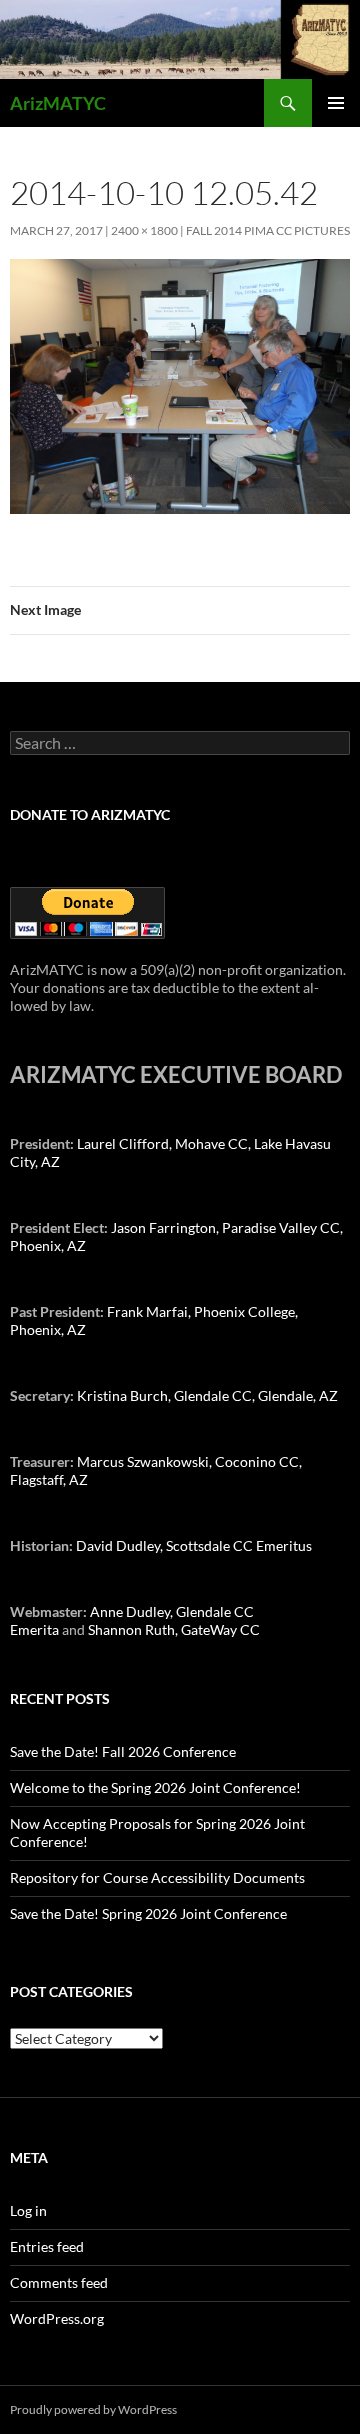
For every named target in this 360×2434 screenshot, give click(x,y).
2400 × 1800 (144, 230)
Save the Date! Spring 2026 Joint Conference (148, 1913)
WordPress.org (57, 2318)
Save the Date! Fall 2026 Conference (123, 1751)
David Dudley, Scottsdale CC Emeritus (194, 1545)
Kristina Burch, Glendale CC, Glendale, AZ (207, 1395)
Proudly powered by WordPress (93, 2409)
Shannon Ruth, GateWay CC (174, 1629)
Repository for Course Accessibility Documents (157, 1877)
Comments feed (59, 2282)
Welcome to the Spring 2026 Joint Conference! (155, 1787)
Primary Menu (336, 103)
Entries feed (47, 2246)
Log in (28, 2210)
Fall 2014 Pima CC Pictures (268, 230)
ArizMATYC (58, 103)
